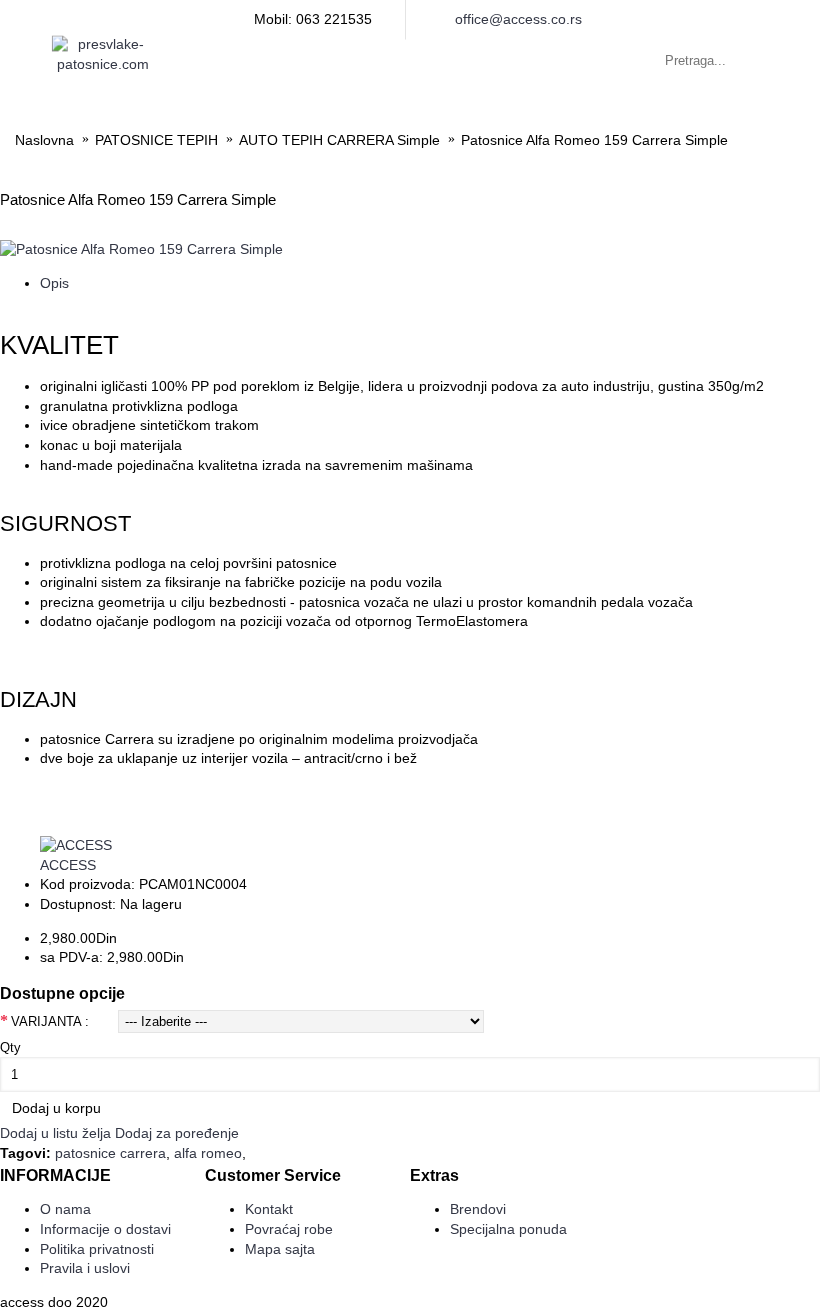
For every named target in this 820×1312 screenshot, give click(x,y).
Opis (54, 283)
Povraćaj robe (289, 1229)
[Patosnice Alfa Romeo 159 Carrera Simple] (141, 249)
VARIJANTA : (50, 1021)
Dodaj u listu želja (55, 1133)
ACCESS (68, 865)
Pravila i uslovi (85, 1268)
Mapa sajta (280, 1249)
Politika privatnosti (97, 1249)
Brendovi (478, 1209)
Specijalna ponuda (508, 1229)
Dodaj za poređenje (177, 1133)
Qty (10, 1047)
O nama (65, 1209)
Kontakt (269, 1209)
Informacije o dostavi (105, 1229)
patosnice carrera (110, 1153)
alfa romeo (208, 1153)
